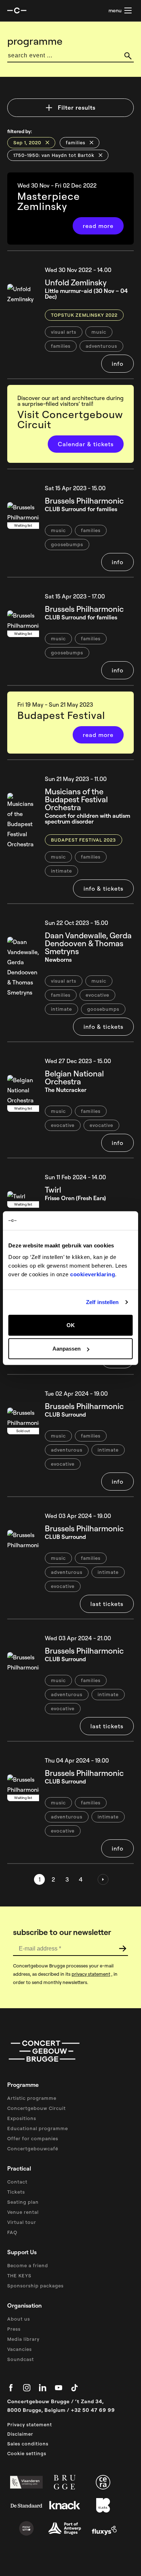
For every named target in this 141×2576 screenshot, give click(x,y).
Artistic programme (32, 2098)
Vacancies (20, 2349)
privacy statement (91, 1974)
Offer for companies (33, 2138)
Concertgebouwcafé (33, 2149)
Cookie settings (27, 2453)
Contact (17, 2182)
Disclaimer (20, 2434)
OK (71, 1325)
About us (19, 2319)
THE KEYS (19, 2276)
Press (14, 2329)
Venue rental (23, 2212)
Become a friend (28, 2265)
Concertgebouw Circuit (37, 2108)
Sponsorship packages (35, 2286)
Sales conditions (28, 2444)
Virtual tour (22, 2222)
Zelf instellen (102, 1302)
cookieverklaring (93, 1274)
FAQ (12, 2232)
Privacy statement (30, 2424)
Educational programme (38, 2128)
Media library (23, 2339)
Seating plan (23, 2202)
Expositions (22, 2118)
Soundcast (21, 2359)
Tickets (16, 2192)
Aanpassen (67, 1349)
